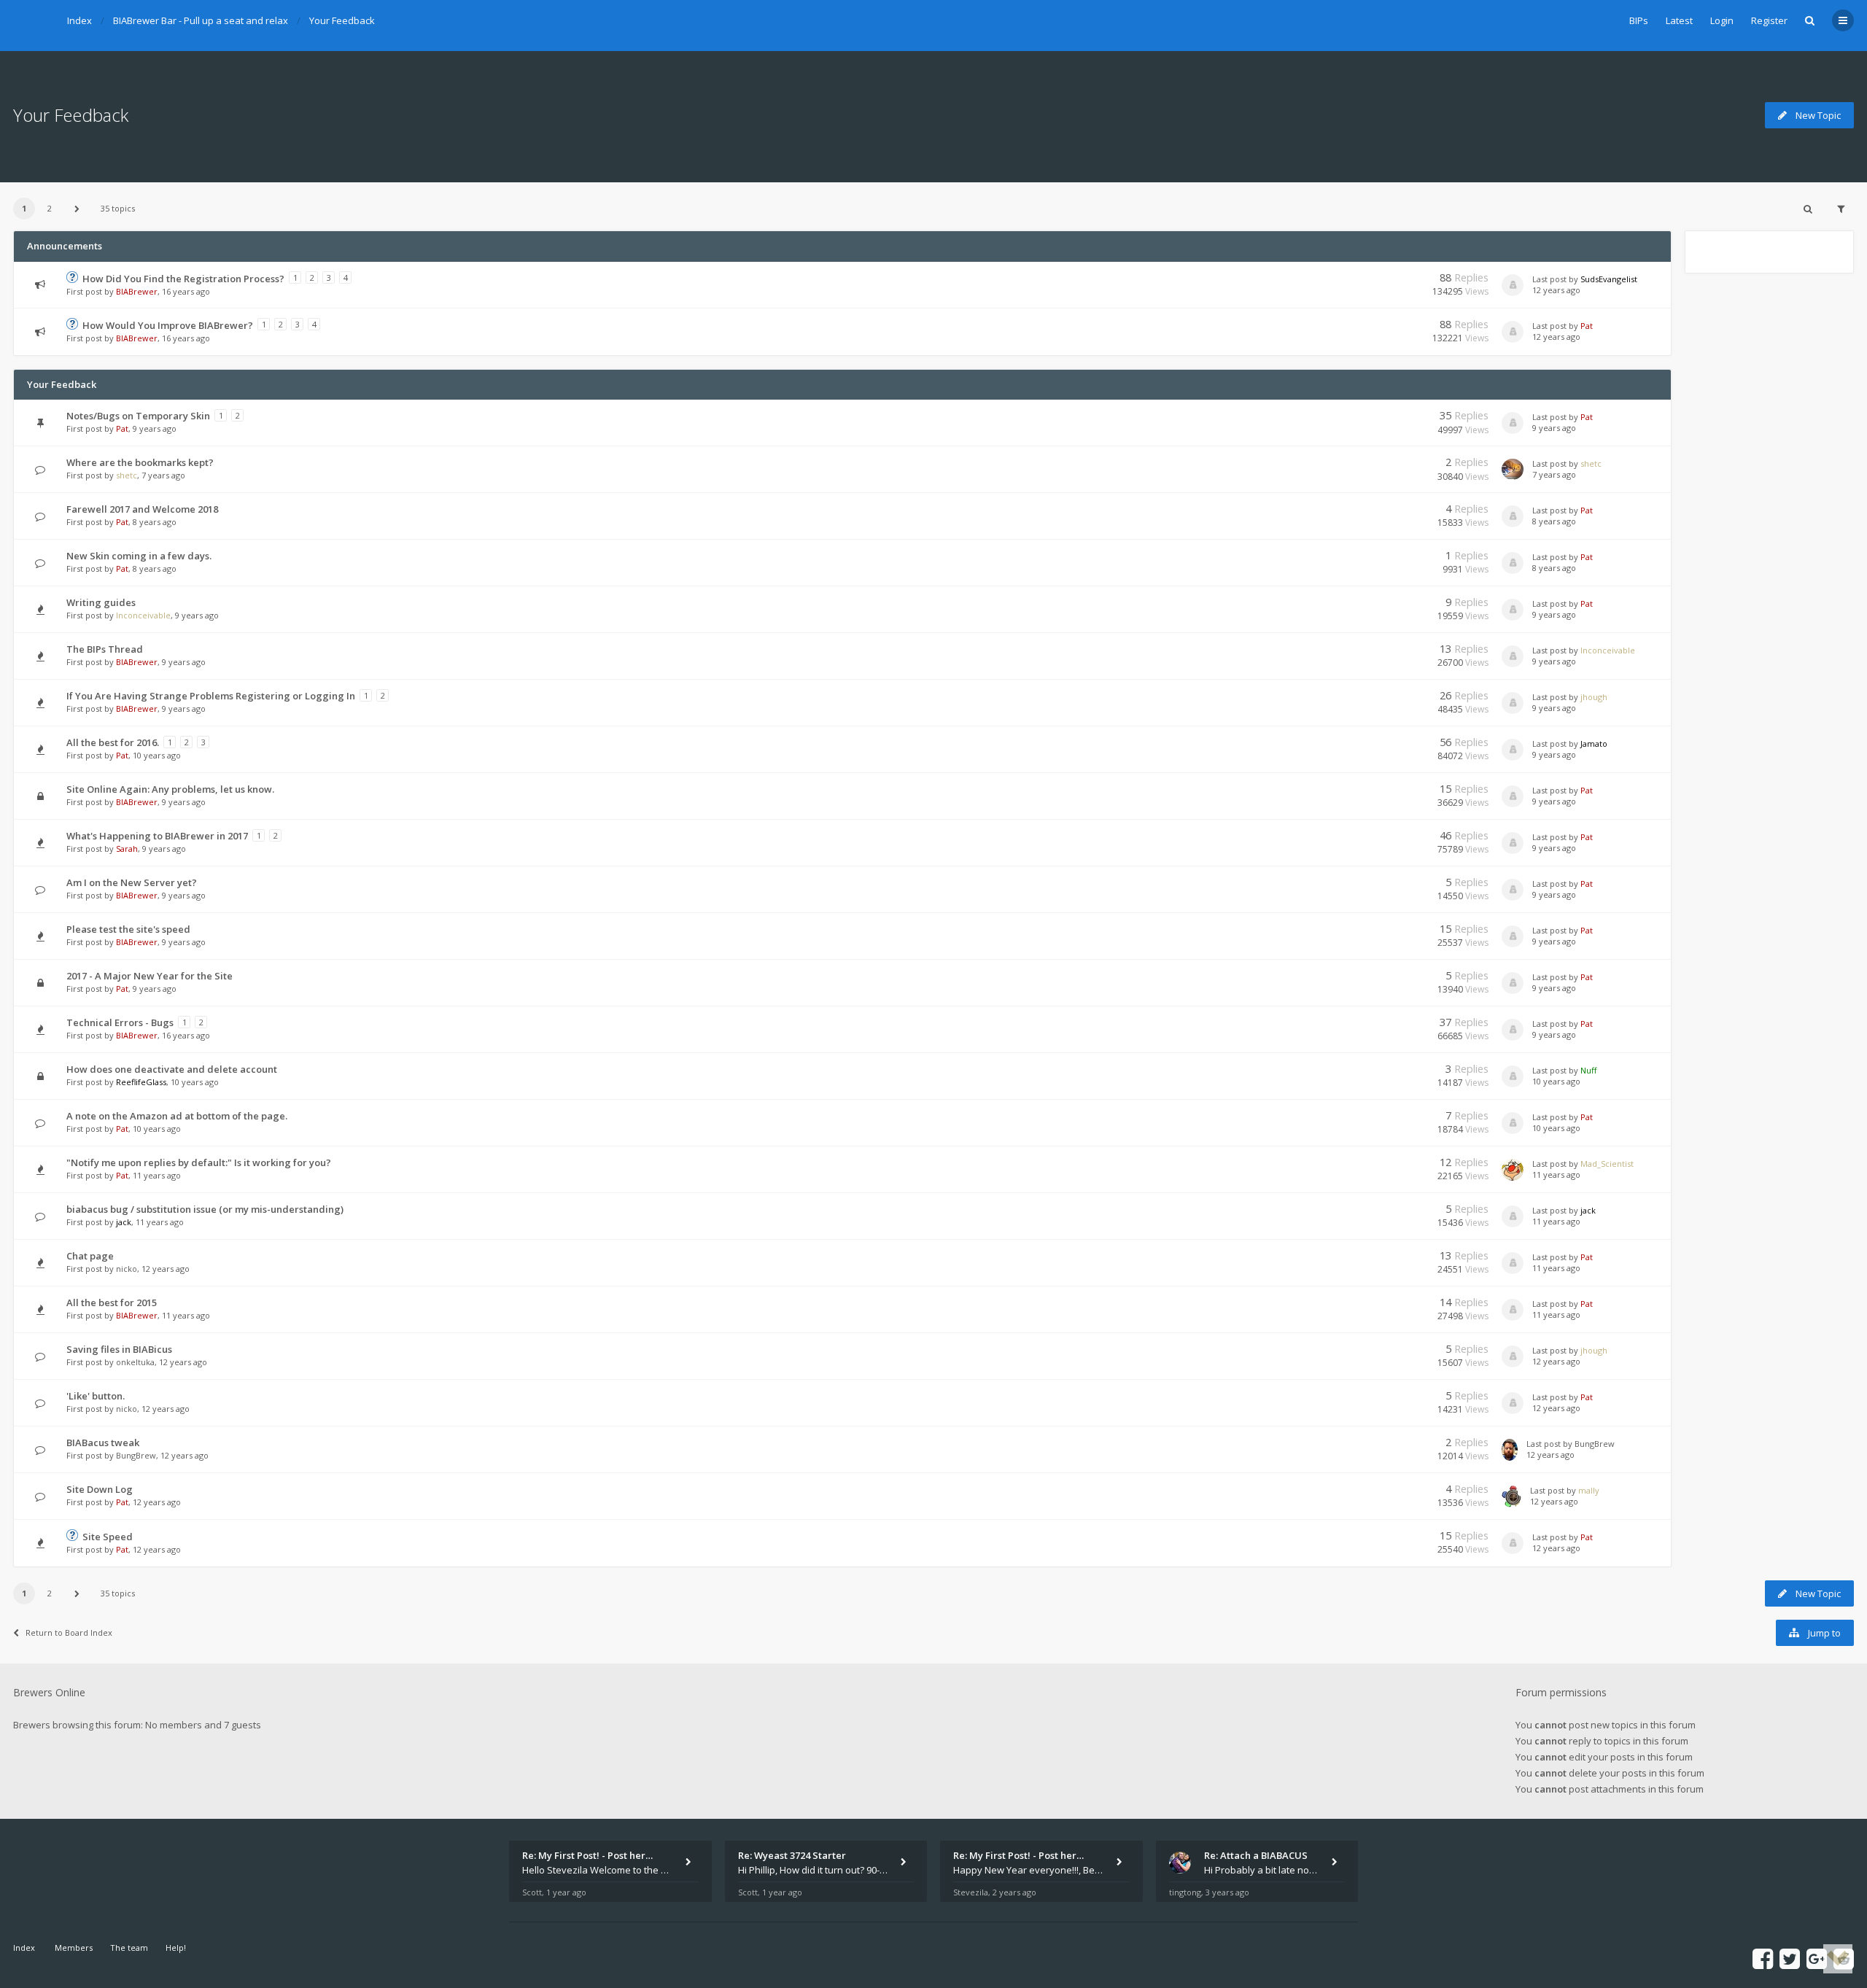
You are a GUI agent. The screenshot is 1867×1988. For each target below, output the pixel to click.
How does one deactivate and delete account (172, 1069)
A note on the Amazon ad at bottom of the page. (177, 1116)
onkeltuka (135, 1362)
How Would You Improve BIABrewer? (168, 325)
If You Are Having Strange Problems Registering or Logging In (211, 696)
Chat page (90, 1256)
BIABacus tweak (103, 1443)
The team (129, 1948)
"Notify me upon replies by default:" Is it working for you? (199, 1162)
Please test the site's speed (128, 929)
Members (74, 1948)
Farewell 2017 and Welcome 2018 (142, 509)
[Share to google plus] (1817, 1958)
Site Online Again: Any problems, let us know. (170, 789)
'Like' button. (96, 1396)
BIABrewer (137, 291)
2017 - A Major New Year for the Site (150, 976)
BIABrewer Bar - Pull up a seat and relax (201, 20)
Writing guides (101, 602)
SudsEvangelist (1609, 279)
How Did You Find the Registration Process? (183, 279)
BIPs (1639, 20)
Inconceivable (143, 615)
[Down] (1838, 1959)
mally (1589, 1490)
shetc (127, 475)
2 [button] (50, 208)
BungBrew (136, 1455)
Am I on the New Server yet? (132, 882)
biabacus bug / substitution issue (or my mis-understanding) (205, 1209)
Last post (1550, 279)
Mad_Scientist (1607, 1164)
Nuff (1588, 1070)
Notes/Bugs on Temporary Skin (138, 416)
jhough (1594, 697)
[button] (77, 209)
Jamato (1594, 743)
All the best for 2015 (112, 1302)
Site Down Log (100, 1489)
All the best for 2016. (113, 742)
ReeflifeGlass (141, 1082)
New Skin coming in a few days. (139, 556)
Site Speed (108, 1537)
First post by (90, 291)
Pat (1587, 326)
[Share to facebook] (1763, 1958)
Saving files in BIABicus (119, 1349)
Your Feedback (342, 20)
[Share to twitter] (1790, 1958)
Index (79, 20)
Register (1769, 20)
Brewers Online (49, 1692)
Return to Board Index (69, 1632)
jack (124, 1222)
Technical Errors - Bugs (120, 1022)
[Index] (31, 26)
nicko (127, 1269)
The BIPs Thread (105, 649)
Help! (176, 1948)
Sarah (127, 849)
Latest (1679, 20)
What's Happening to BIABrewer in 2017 (157, 836)
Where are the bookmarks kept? (140, 462)
